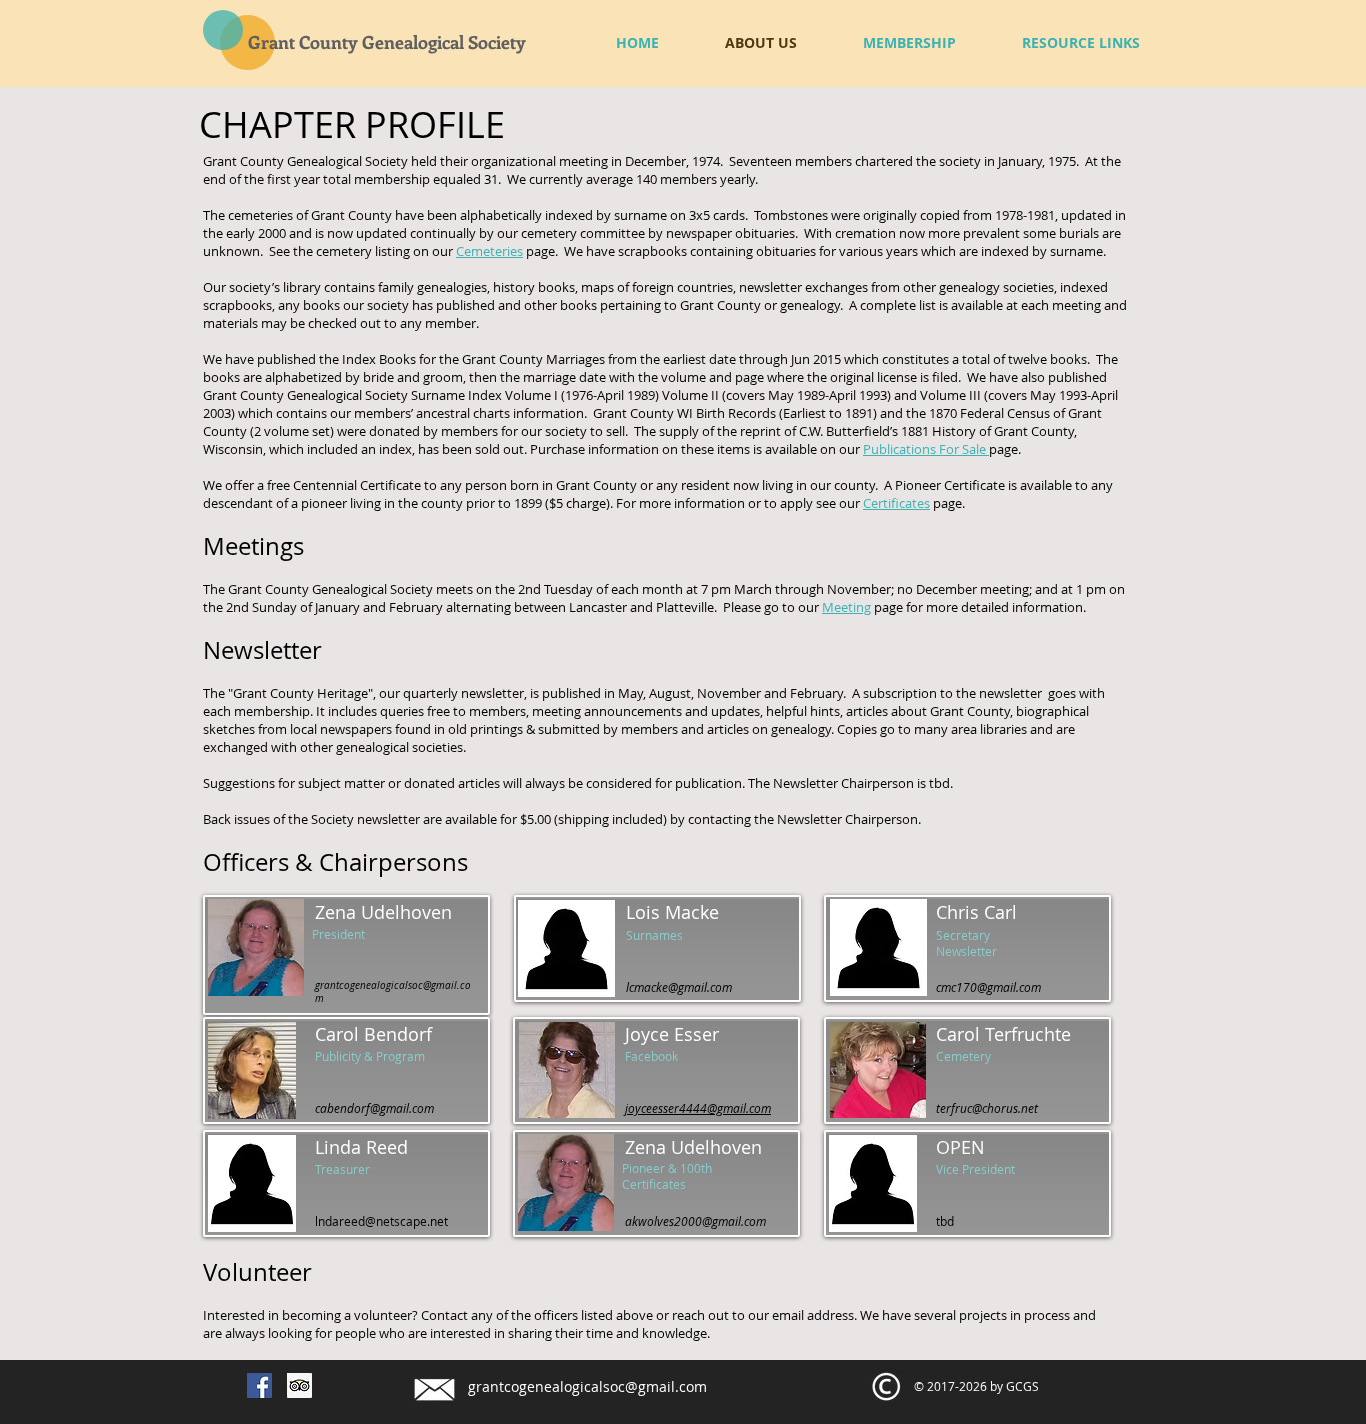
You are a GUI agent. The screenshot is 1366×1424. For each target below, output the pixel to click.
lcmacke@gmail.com (679, 987)
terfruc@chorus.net (987, 1108)
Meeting (846, 607)
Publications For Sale (926, 449)
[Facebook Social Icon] (259, 1385)
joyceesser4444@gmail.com (698, 1108)
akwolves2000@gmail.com (695, 1221)
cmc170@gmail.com (988, 987)
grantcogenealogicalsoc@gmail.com (587, 1386)
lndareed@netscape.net (381, 1221)
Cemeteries (489, 251)
